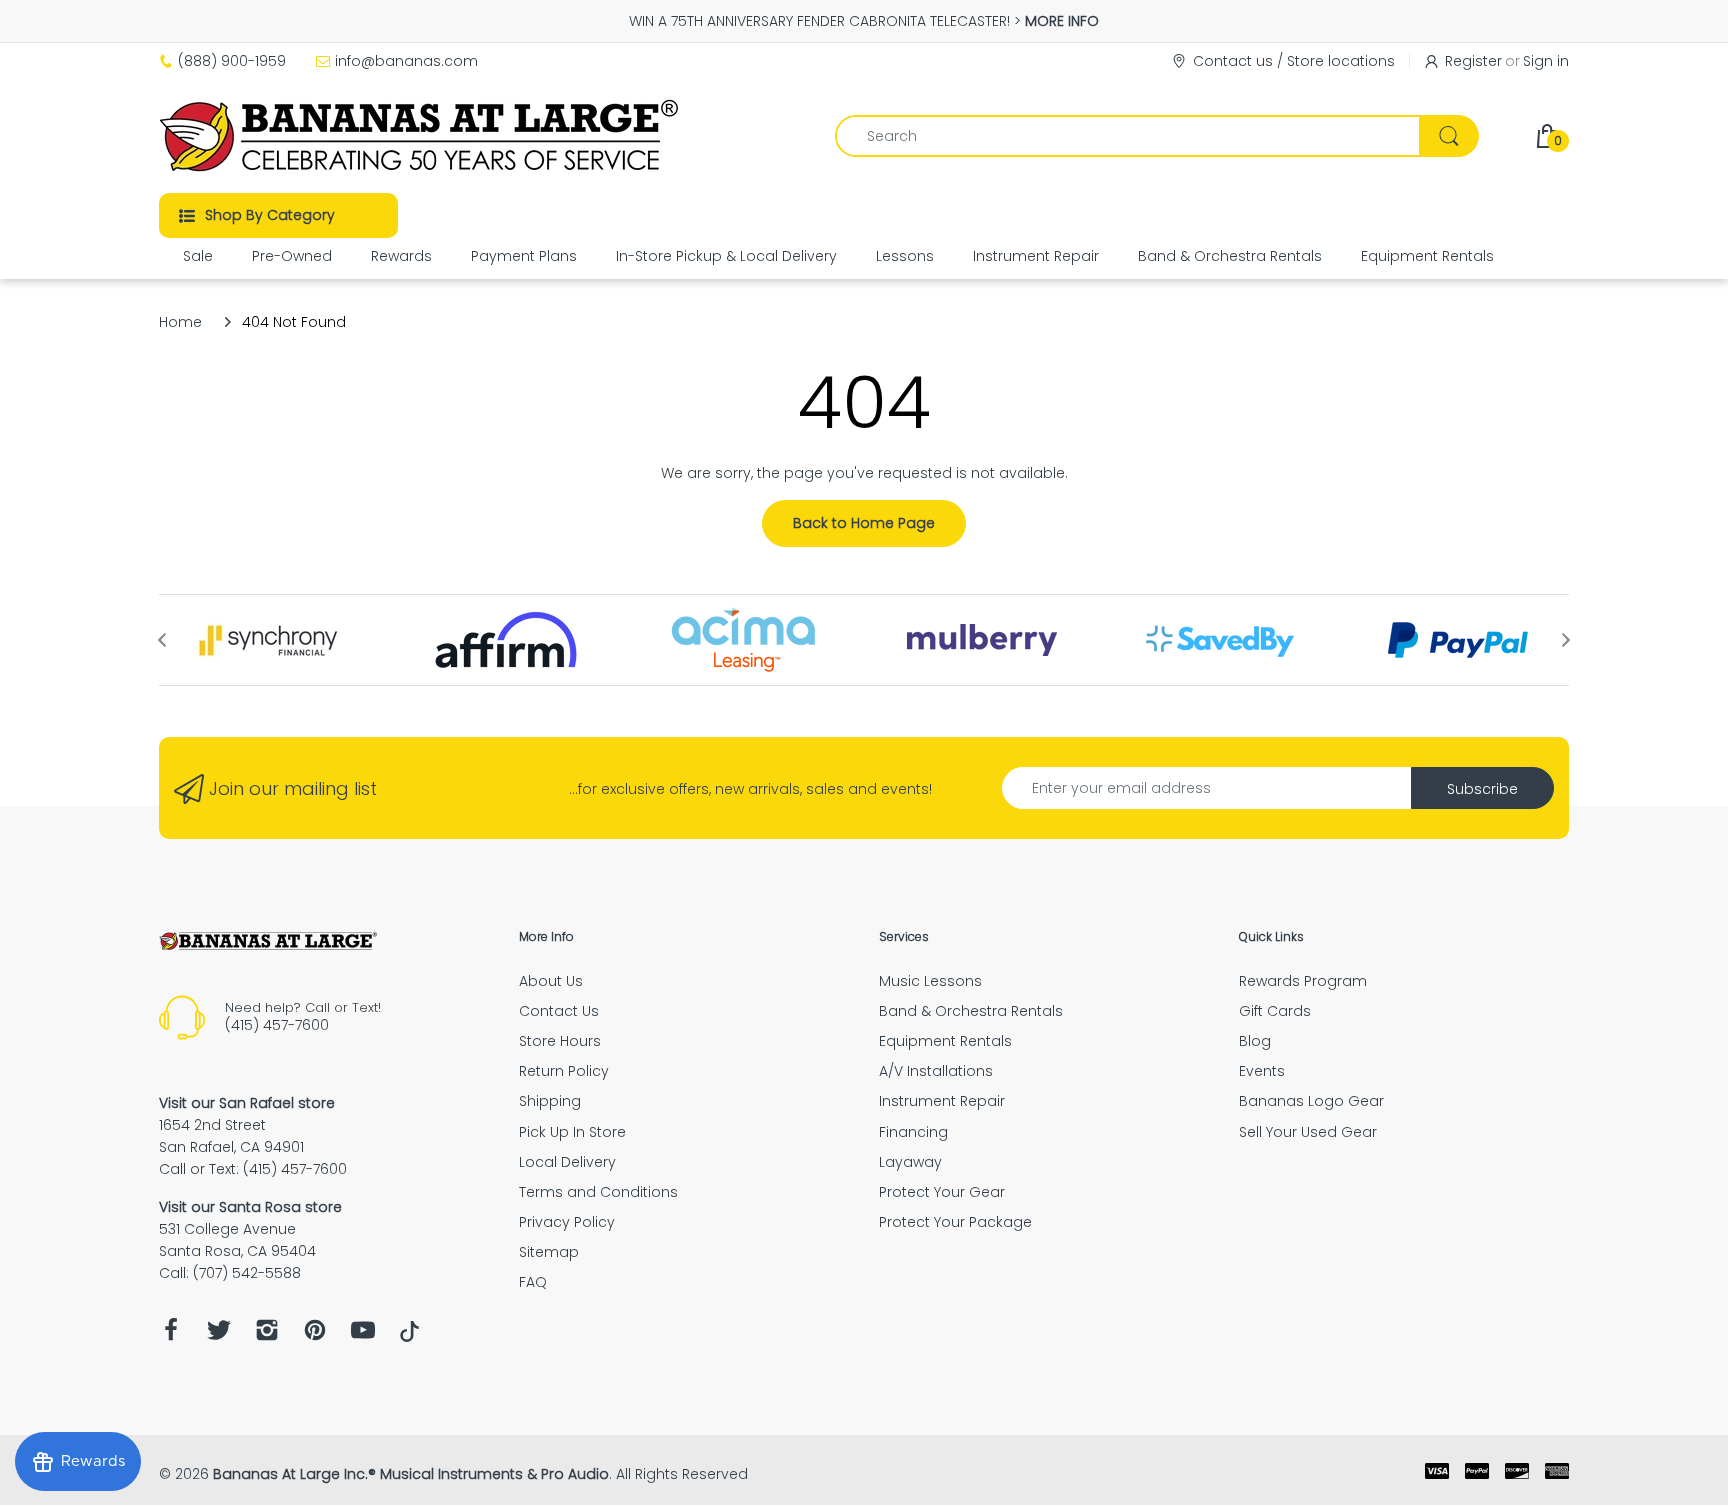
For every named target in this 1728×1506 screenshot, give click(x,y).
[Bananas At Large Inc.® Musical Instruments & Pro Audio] (421, 136)
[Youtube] (363, 1335)
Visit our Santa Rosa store (250, 1207)
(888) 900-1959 (232, 61)
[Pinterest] (315, 1335)
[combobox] (1156, 136)
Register (1473, 61)
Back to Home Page (864, 523)
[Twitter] (219, 1335)
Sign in (1546, 61)
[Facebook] (171, 1335)
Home (180, 322)
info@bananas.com (406, 61)
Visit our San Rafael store (247, 1103)
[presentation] (162, 640)
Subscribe (1482, 789)
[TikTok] (409, 1337)
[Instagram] (267, 1335)
